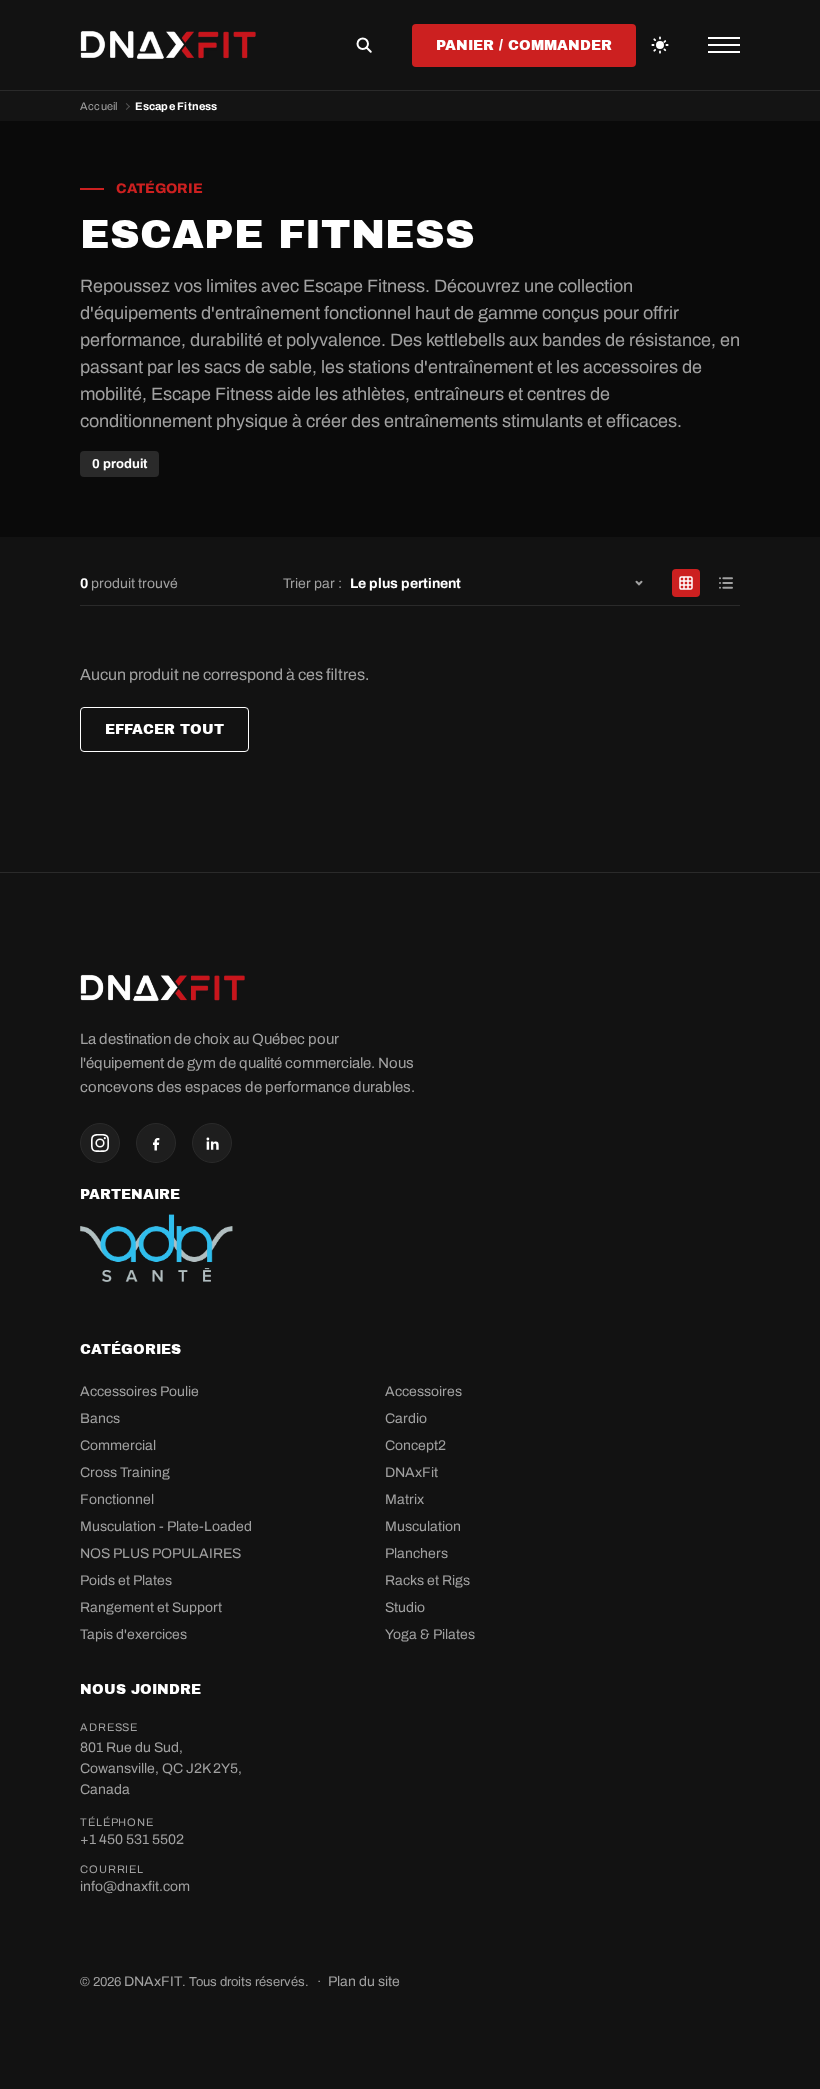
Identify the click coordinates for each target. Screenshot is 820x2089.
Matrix (404, 1499)
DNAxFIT (153, 1981)
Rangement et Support (151, 1607)
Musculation (423, 1526)
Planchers (416, 1553)
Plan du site (364, 1981)
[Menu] (724, 45)
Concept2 (415, 1445)
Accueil (99, 106)
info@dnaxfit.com (135, 1886)
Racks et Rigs (427, 1580)
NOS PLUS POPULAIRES (160, 1553)
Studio (405, 1607)
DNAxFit (411, 1472)
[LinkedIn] (212, 1143)
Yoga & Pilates (430, 1634)
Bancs (100, 1418)
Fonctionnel (117, 1499)
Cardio (406, 1418)
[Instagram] (100, 1143)
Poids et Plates (126, 1580)
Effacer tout (164, 729)
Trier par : (312, 583)
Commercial (118, 1445)
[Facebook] (156, 1143)
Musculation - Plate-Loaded (166, 1526)
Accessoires (423, 1391)
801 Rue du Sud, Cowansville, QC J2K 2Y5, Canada (161, 1768)
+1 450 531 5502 (132, 1839)
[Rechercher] (364, 45)
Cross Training (125, 1472)
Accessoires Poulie (139, 1391)
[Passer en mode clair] (660, 45)
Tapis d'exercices (133, 1634)
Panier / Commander (524, 45)
